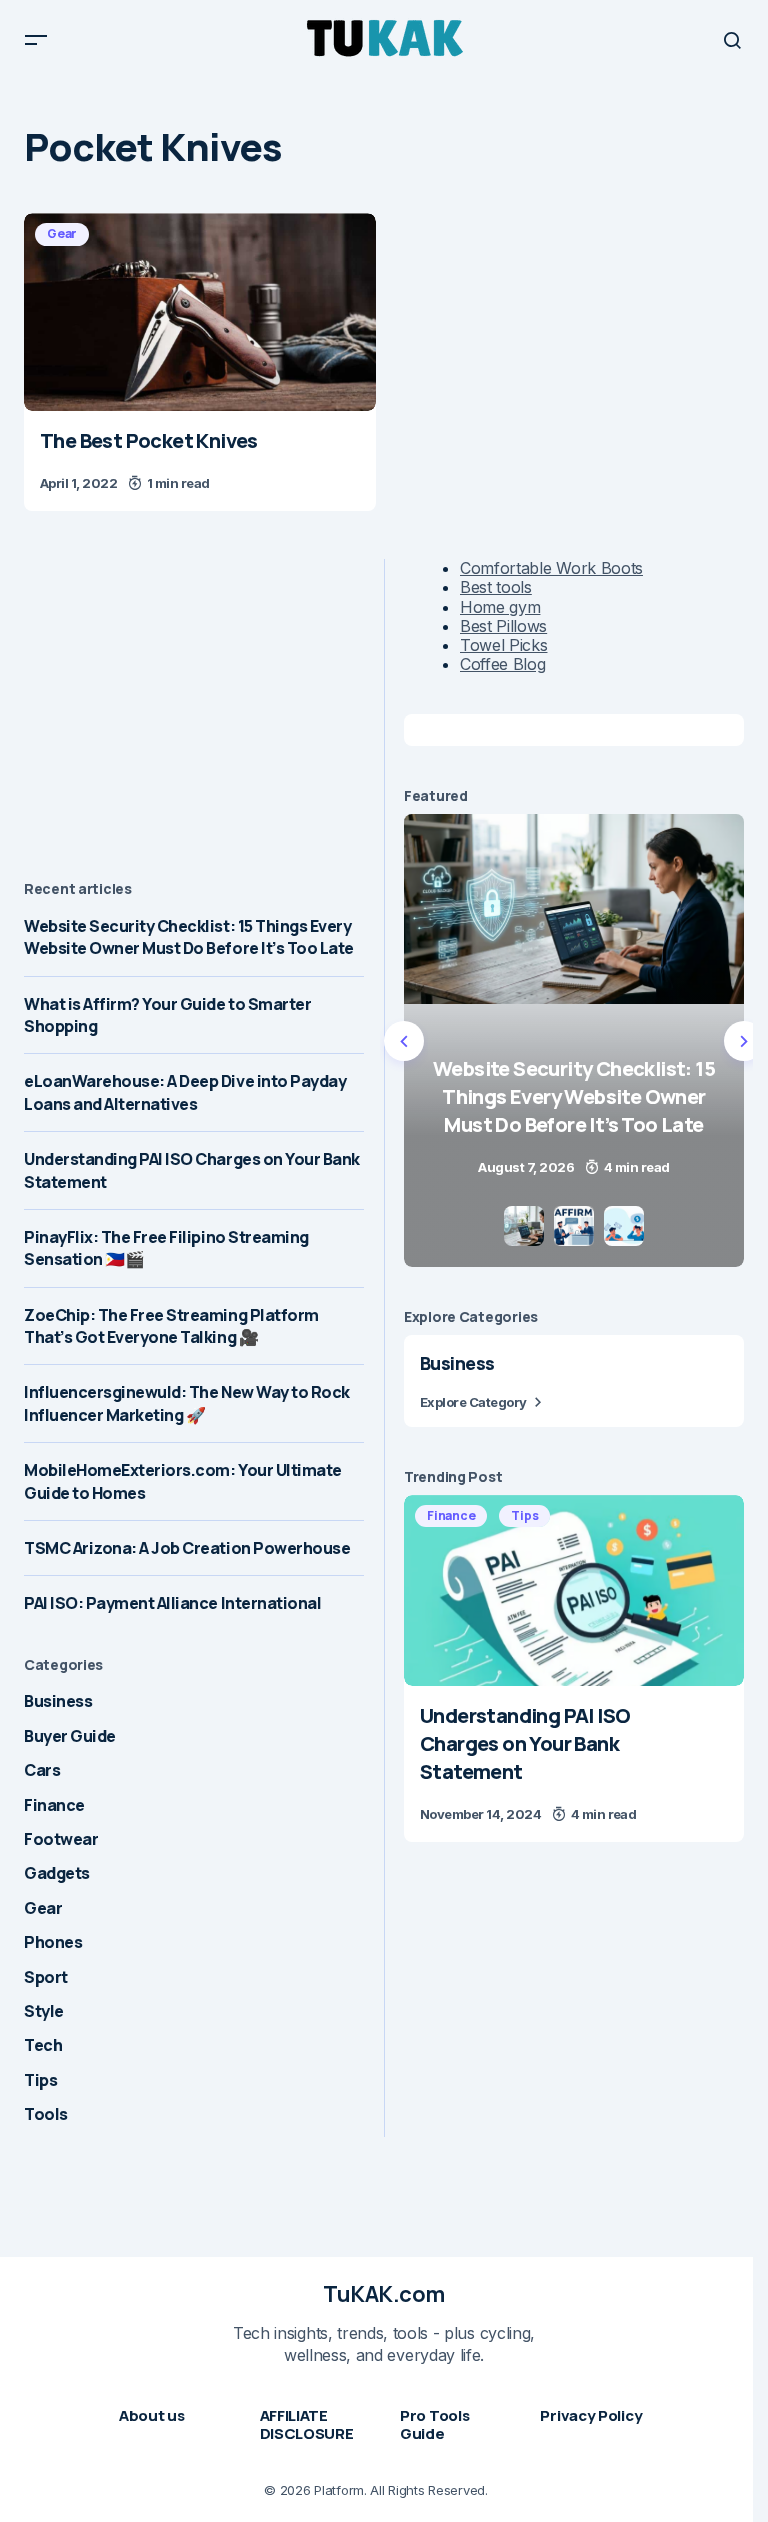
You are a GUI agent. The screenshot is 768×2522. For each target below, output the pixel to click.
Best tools (496, 587)
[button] (36, 40)
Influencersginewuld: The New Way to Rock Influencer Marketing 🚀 (187, 1403)
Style (44, 2011)
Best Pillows (503, 626)
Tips (40, 2080)
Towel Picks (503, 645)
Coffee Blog (502, 664)
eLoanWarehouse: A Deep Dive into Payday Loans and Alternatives (185, 1092)
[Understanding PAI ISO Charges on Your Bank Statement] (574, 1590)
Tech (43, 2045)
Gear (62, 233)
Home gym (500, 607)
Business (58, 1701)
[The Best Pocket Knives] (200, 312)
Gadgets (57, 1873)
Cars (42, 1770)
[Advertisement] (194, 699)
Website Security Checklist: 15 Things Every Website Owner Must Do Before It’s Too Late (189, 937)
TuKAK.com (384, 2294)
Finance (54, 1805)
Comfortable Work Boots (551, 568)
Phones (53, 1942)
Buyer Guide (70, 1736)
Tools (46, 2114)
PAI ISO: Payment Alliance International (172, 1603)
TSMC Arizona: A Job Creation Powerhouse (187, 1548)
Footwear (61, 1839)
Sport (46, 1977)
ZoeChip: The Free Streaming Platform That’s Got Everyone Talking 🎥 (171, 1326)
